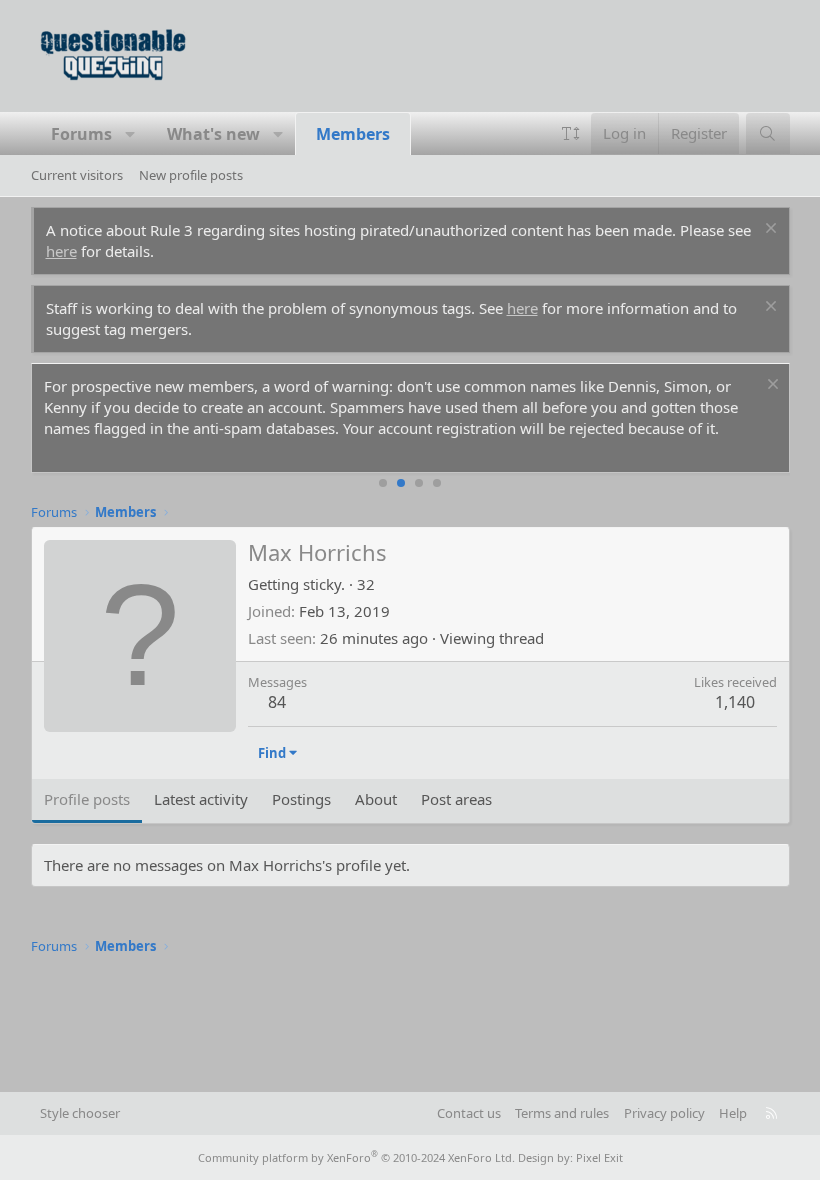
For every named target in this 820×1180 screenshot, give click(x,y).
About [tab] (376, 799)
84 (277, 702)
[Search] (767, 133)
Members (353, 134)
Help (733, 1113)
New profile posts (191, 175)
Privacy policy (664, 1113)
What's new (213, 134)
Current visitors (77, 175)
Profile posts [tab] (87, 799)
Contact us (469, 1113)
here (61, 251)
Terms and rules (562, 1113)
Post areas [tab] (456, 799)
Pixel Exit (599, 1157)
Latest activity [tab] (201, 799)
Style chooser (80, 1113)
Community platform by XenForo (356, 1157)
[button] (130, 134)
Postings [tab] (301, 799)
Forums (81, 134)
